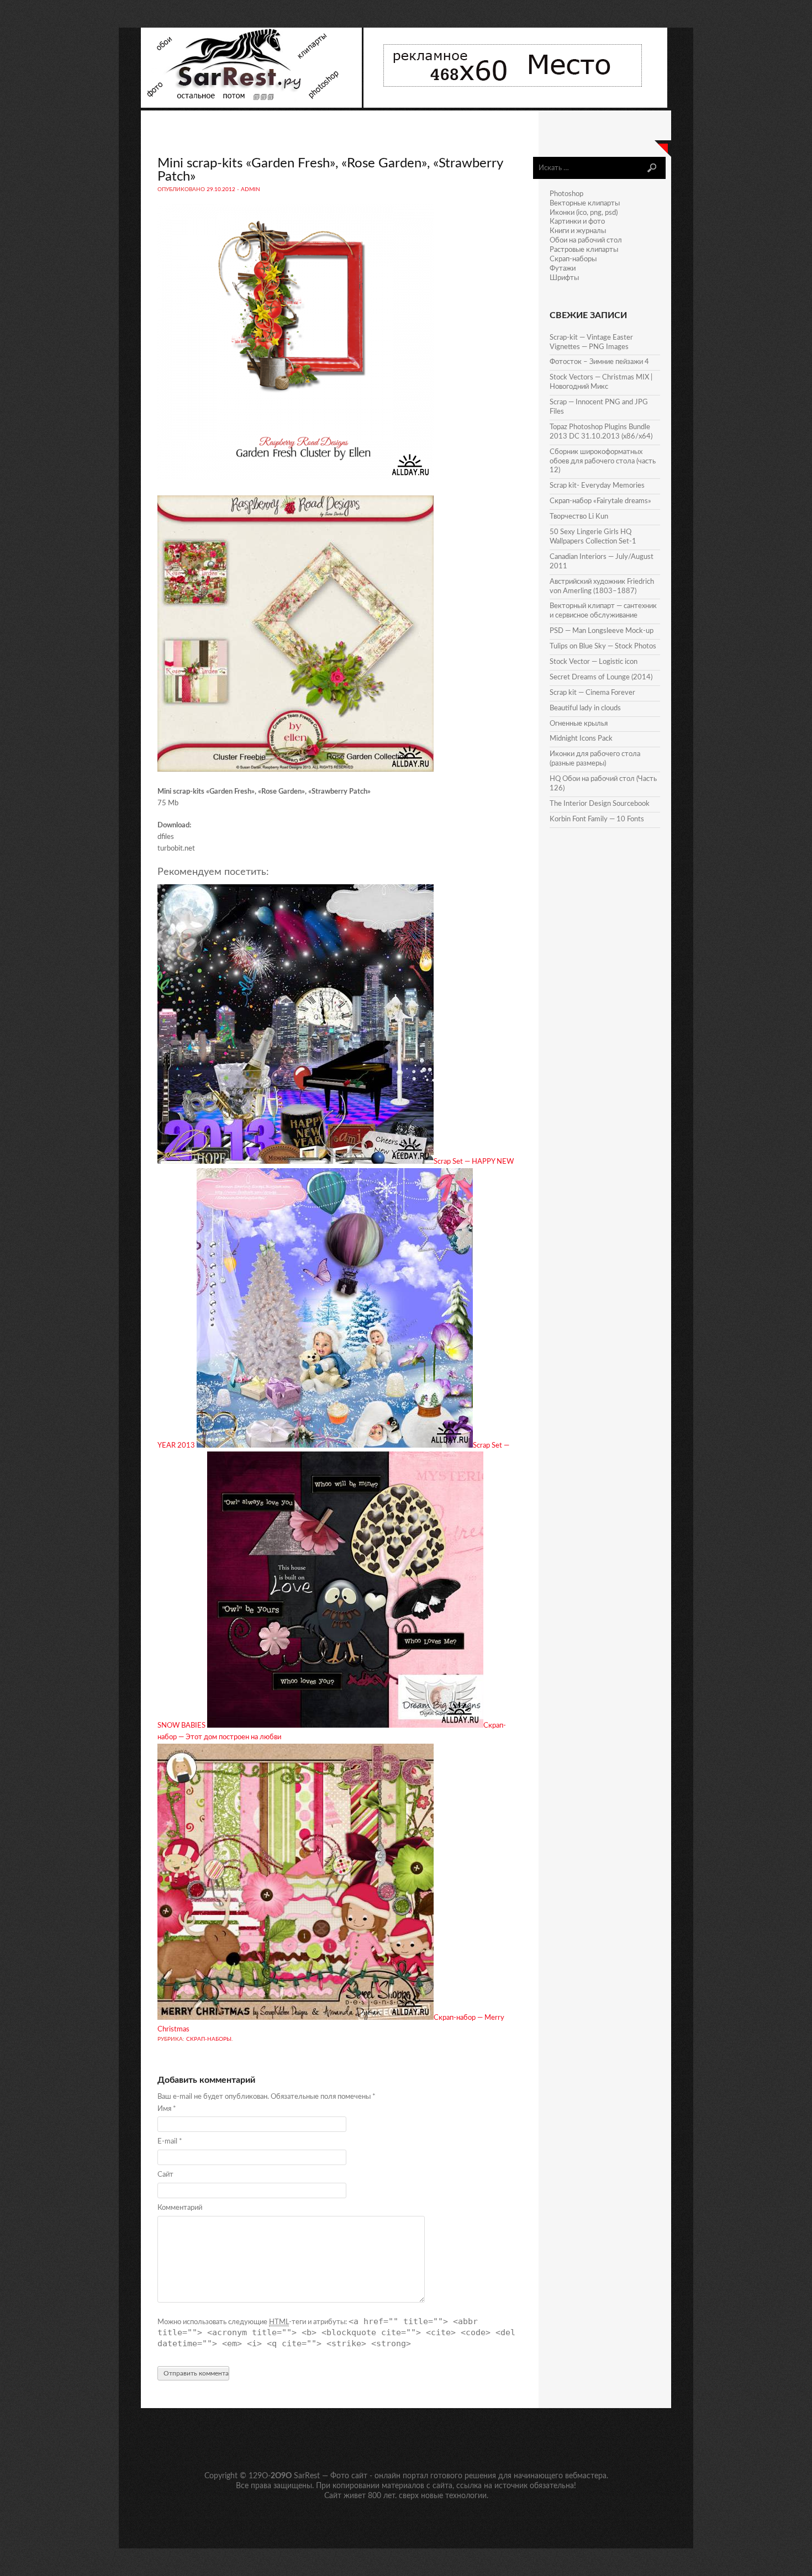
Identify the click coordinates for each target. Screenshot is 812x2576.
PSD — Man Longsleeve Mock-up (602, 631)
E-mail (170, 2142)
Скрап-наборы (209, 2039)
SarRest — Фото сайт (331, 2476)
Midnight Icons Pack (581, 739)
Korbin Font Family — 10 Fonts (597, 819)
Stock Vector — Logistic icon (594, 662)
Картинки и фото (577, 222)
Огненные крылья (579, 724)
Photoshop (566, 194)
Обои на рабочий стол (586, 241)
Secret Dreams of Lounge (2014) (601, 677)
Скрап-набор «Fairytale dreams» (600, 501)
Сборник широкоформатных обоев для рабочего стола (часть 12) (603, 461)
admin (251, 189)
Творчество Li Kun (579, 517)
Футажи (563, 269)
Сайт (165, 2175)
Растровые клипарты (584, 250)
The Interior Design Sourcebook (600, 804)
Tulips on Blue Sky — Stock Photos (603, 646)
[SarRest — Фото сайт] (252, 106)
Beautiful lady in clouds (585, 708)
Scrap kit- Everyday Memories (597, 486)
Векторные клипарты (585, 204)
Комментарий (180, 2208)
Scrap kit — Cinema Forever (592, 693)
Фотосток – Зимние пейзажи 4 (599, 362)
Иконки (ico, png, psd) (584, 213)
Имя (167, 2109)
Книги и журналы (578, 231)
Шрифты (564, 278)
